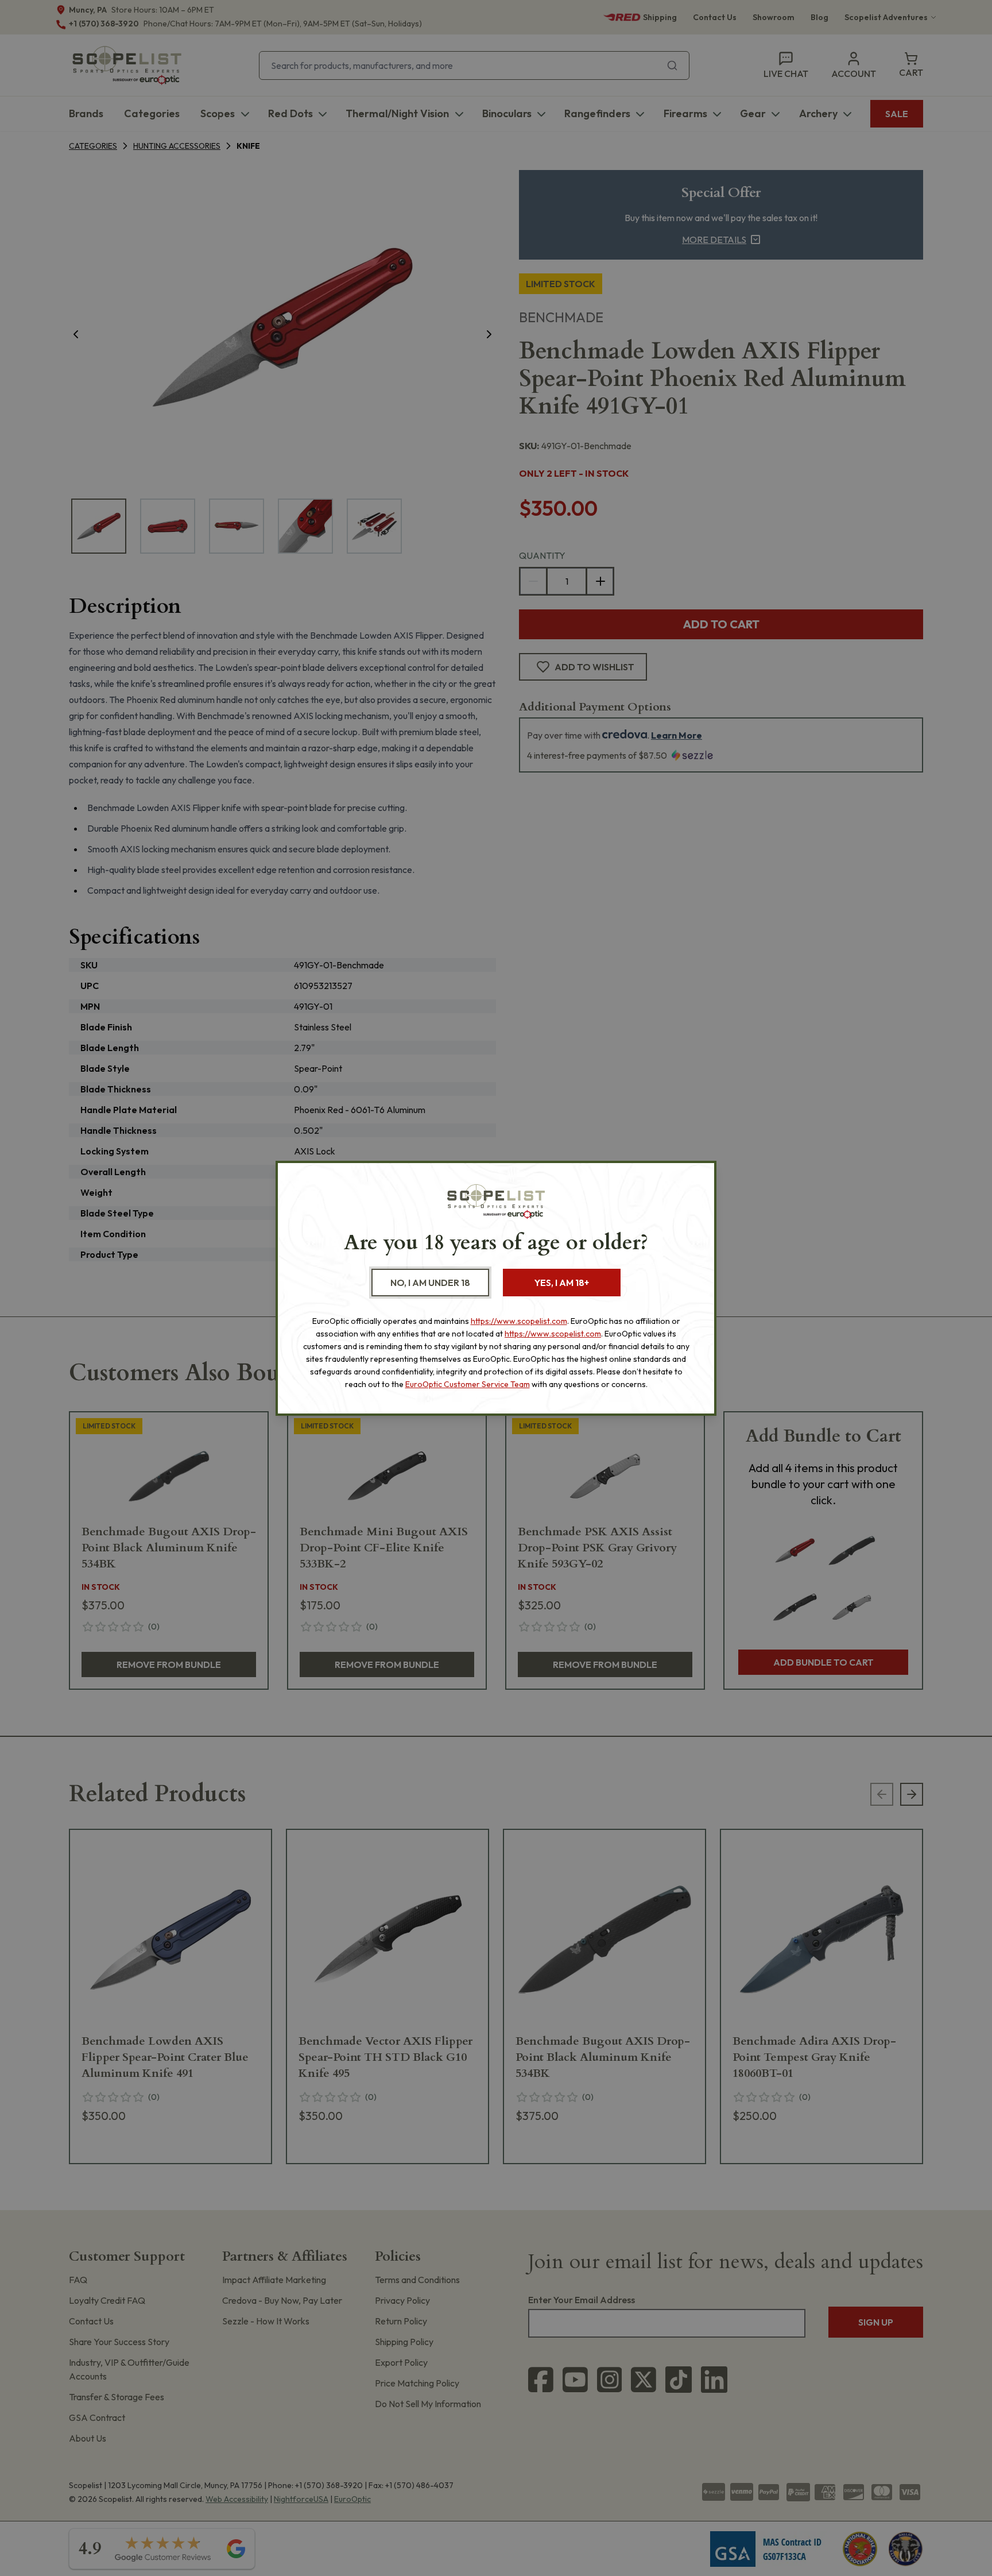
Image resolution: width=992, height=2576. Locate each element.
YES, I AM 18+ (562, 1283)
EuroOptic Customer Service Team (468, 1384)
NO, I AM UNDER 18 (430, 1283)
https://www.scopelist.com (519, 1321)
